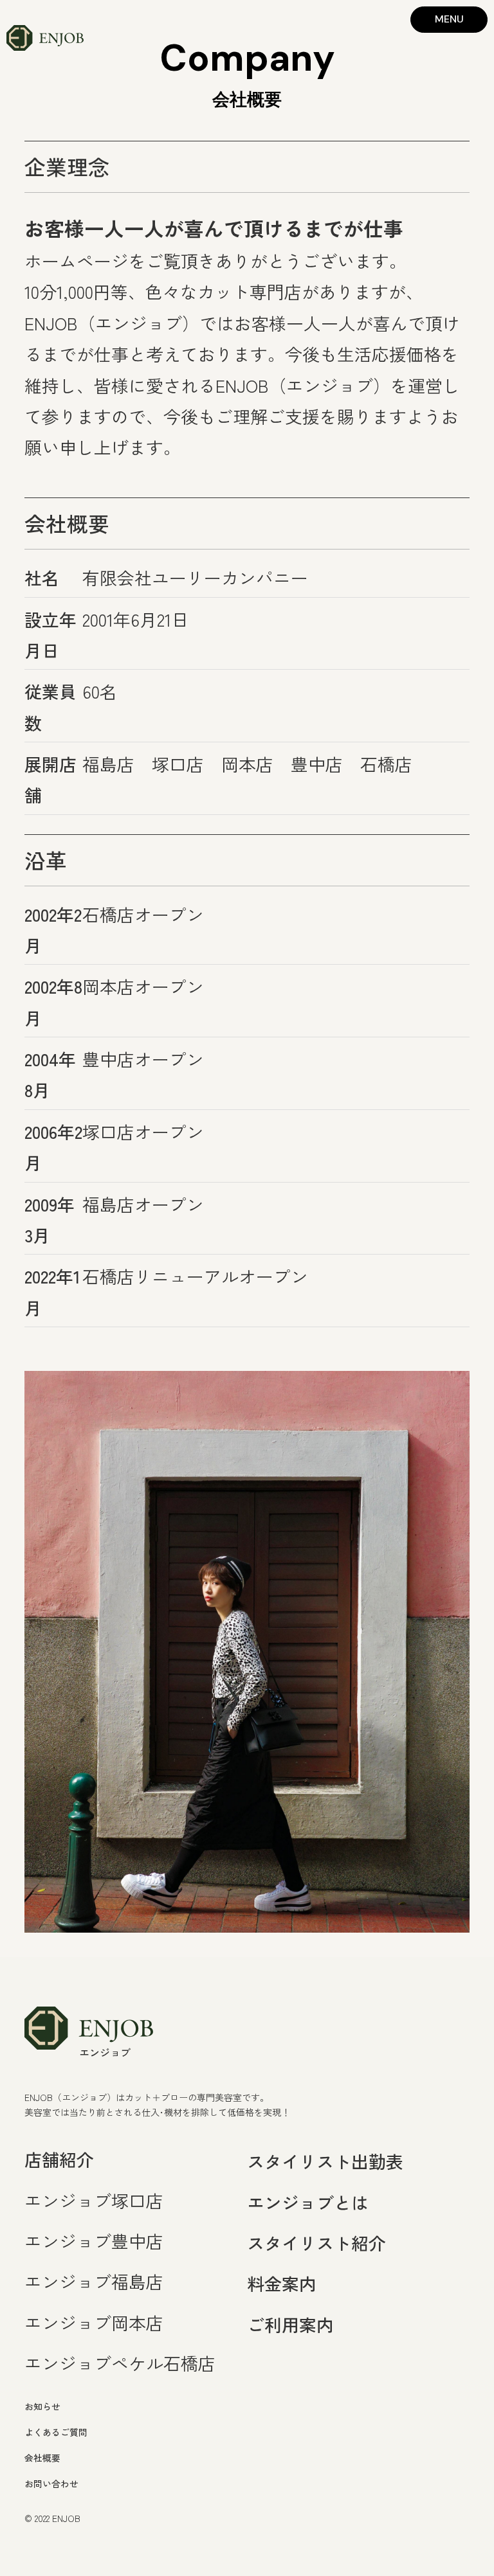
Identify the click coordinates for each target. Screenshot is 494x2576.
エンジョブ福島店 (94, 2281)
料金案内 (282, 2283)
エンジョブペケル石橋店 (120, 2363)
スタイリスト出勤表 (325, 2161)
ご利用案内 (290, 2324)
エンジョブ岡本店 (94, 2322)
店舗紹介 (59, 2159)
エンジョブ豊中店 (94, 2241)
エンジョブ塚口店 (94, 2200)
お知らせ (42, 2406)
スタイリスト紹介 (316, 2243)
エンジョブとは (308, 2202)
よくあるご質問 (56, 2432)
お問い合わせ (51, 2483)
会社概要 (42, 2458)
